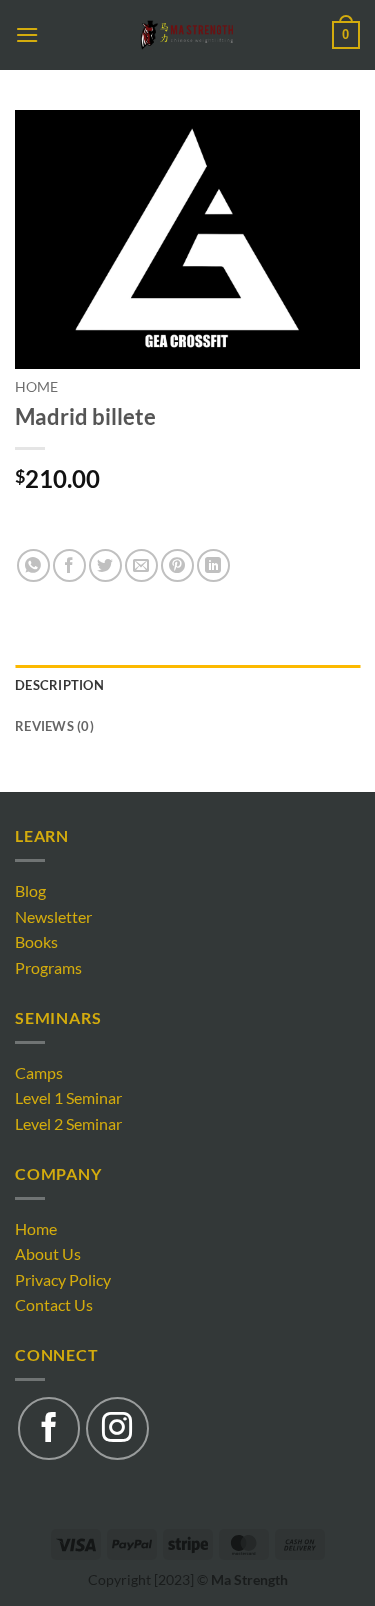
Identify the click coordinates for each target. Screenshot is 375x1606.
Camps (39, 1072)
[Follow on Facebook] (49, 1428)
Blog (30, 890)
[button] (27, 34)
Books (36, 941)
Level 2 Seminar (68, 1123)
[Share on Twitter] (105, 565)
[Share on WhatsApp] (33, 565)
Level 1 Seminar (68, 1097)
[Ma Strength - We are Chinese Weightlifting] (187, 35)
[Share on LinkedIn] (213, 565)
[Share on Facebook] (69, 565)
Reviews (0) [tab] (54, 726)
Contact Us (54, 1304)
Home (36, 387)
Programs (48, 967)
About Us (48, 1253)
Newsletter (53, 916)
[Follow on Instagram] (117, 1428)
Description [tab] (59, 685)
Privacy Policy (63, 1279)
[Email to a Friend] (141, 565)
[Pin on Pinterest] (177, 565)
